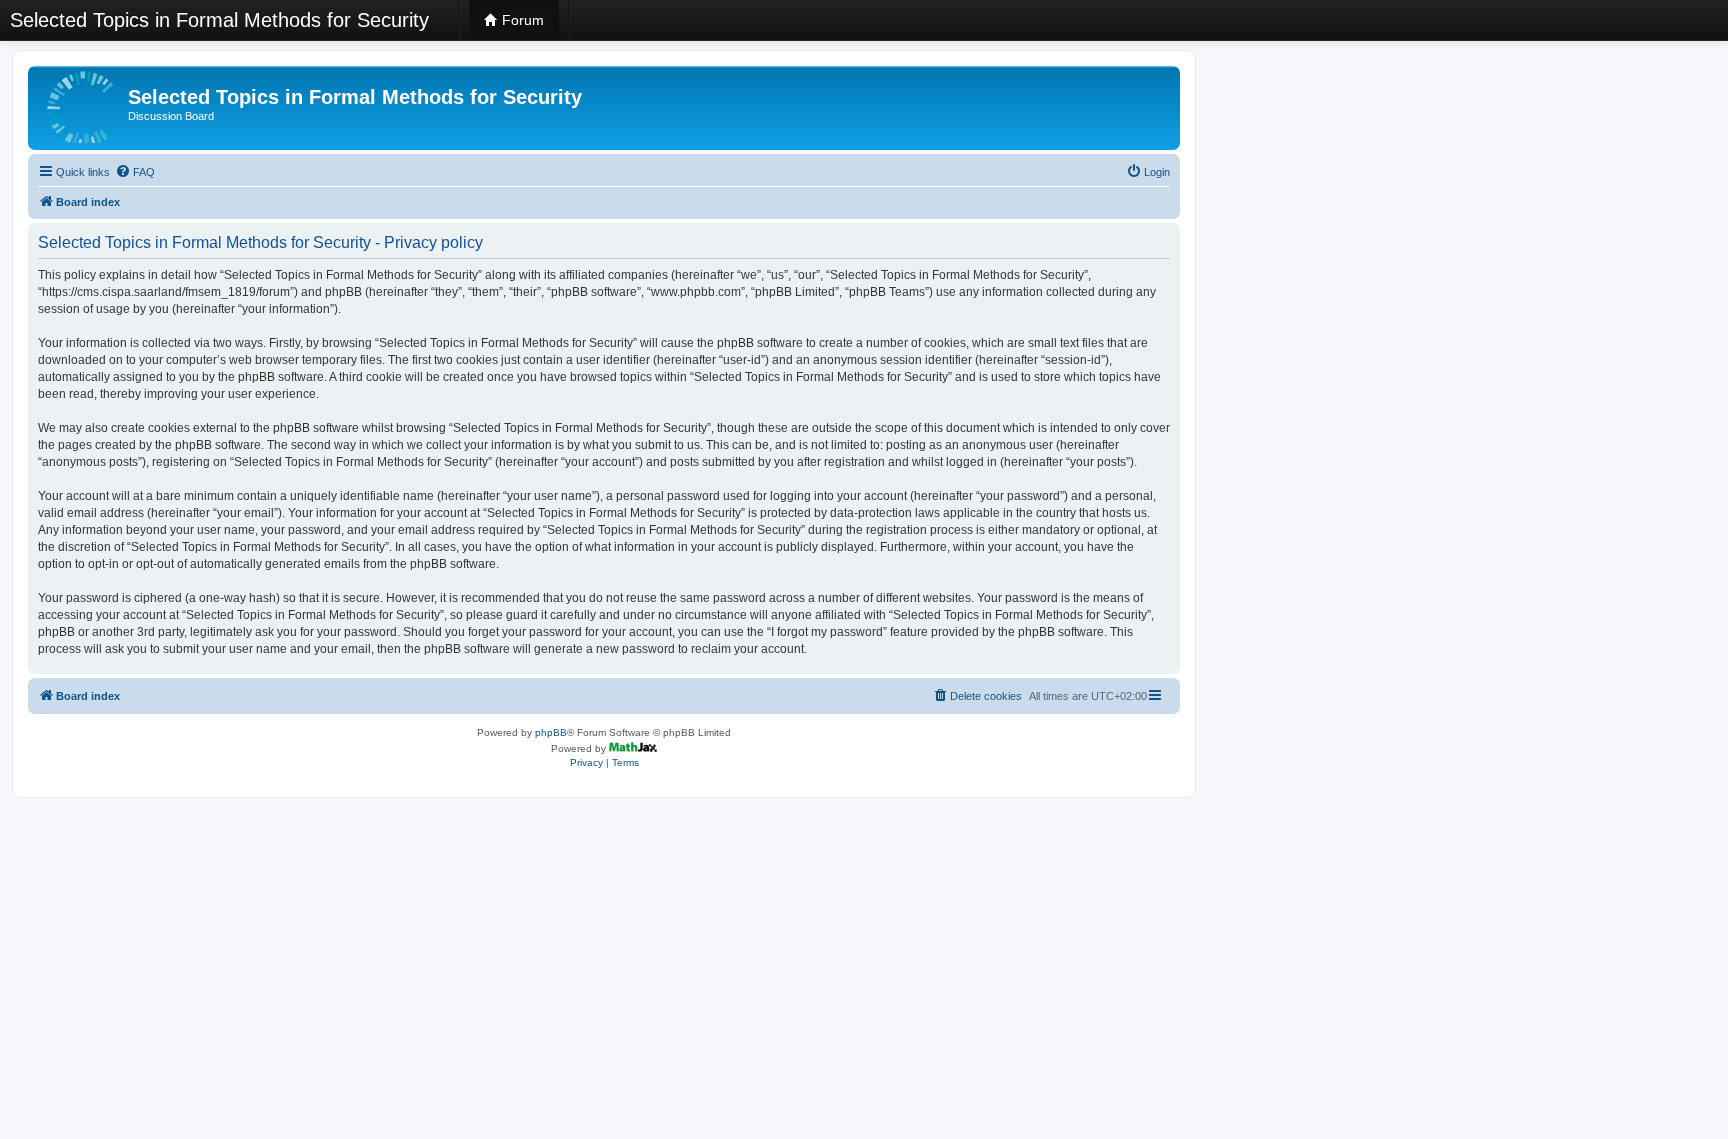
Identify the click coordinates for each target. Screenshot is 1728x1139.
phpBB (551, 732)
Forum (521, 20)
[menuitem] (135, 172)
